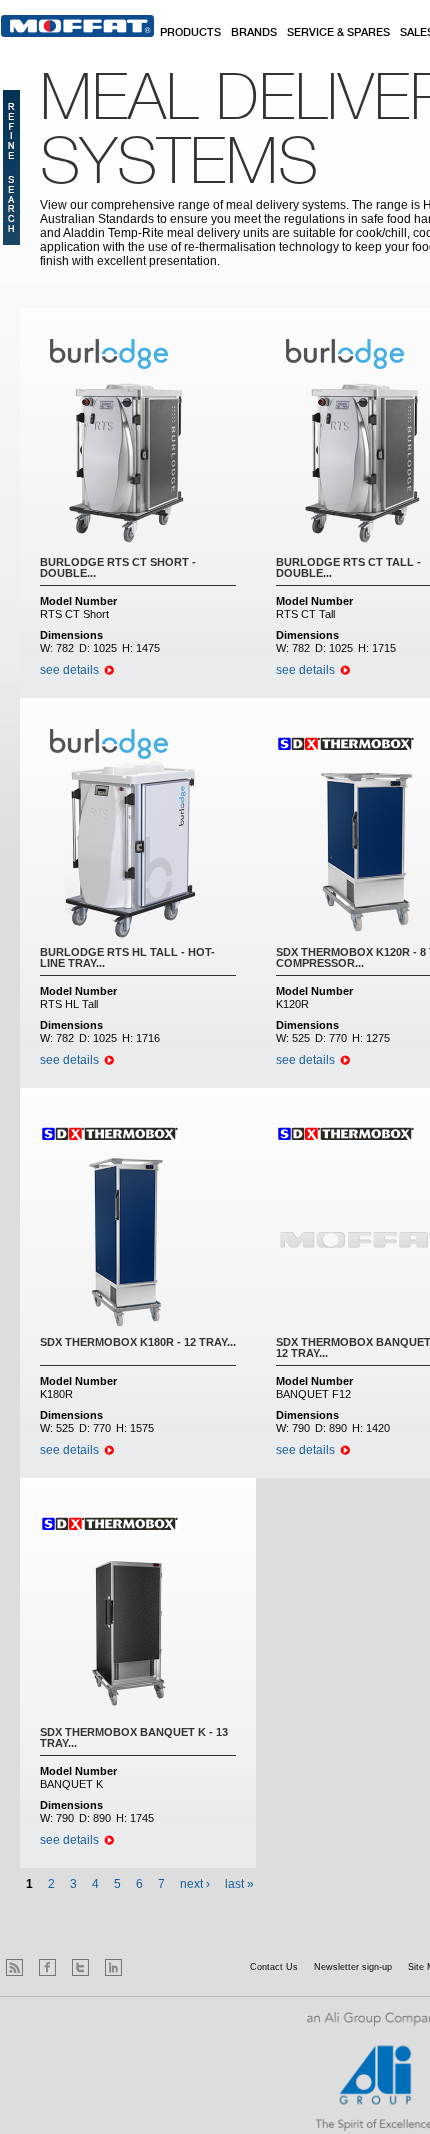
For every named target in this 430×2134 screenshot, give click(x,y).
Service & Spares (338, 33)
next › (195, 1884)
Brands (254, 33)
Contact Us (274, 1967)
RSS (14, 1967)
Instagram (146, 1967)
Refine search (11, 167)
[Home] (77, 26)
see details (69, 670)
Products (190, 33)
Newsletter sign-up (353, 1967)
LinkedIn (113, 1967)
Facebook (47, 1967)
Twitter (80, 1967)
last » (239, 1884)
